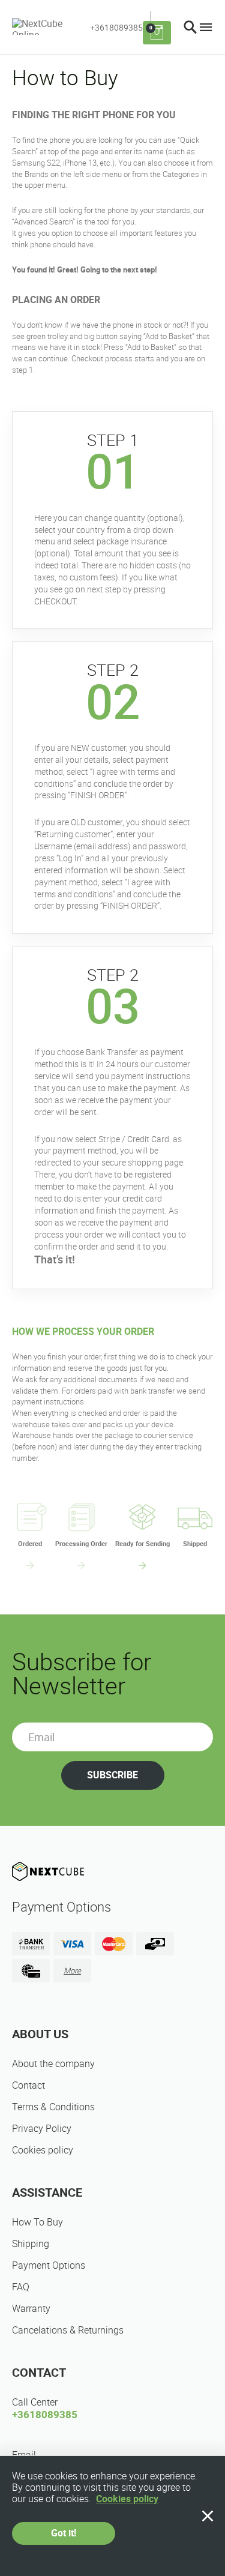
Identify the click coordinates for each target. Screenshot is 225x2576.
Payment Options (49, 2265)
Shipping (31, 2244)
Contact (28, 2085)
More (72, 1971)
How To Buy (37, 2222)
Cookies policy (43, 2150)
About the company (53, 2064)
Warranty (31, 2309)
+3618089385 (116, 28)
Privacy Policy (42, 2129)
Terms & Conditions (53, 2107)
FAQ (21, 2287)
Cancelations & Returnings (68, 2330)
